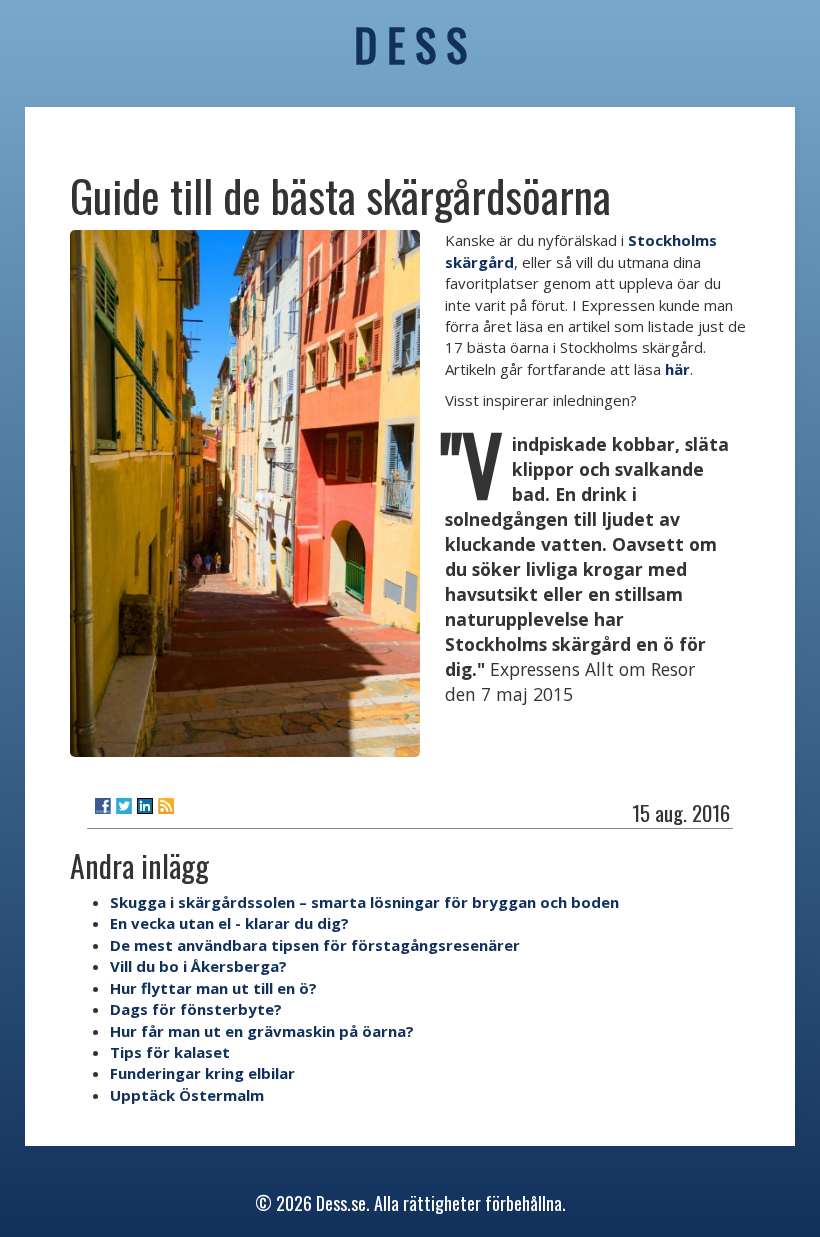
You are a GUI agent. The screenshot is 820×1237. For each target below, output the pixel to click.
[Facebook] (103, 806)
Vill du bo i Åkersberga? (198, 966)
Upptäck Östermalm (187, 1095)
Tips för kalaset (170, 1052)
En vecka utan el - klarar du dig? (229, 923)
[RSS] (166, 806)
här (677, 369)
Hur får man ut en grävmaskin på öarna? (262, 1031)
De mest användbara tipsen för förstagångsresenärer (315, 945)
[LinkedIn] (145, 806)
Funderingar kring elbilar (202, 1073)
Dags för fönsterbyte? (196, 1009)
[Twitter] (124, 806)
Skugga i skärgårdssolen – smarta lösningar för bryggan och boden (364, 902)
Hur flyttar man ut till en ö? (213, 988)
